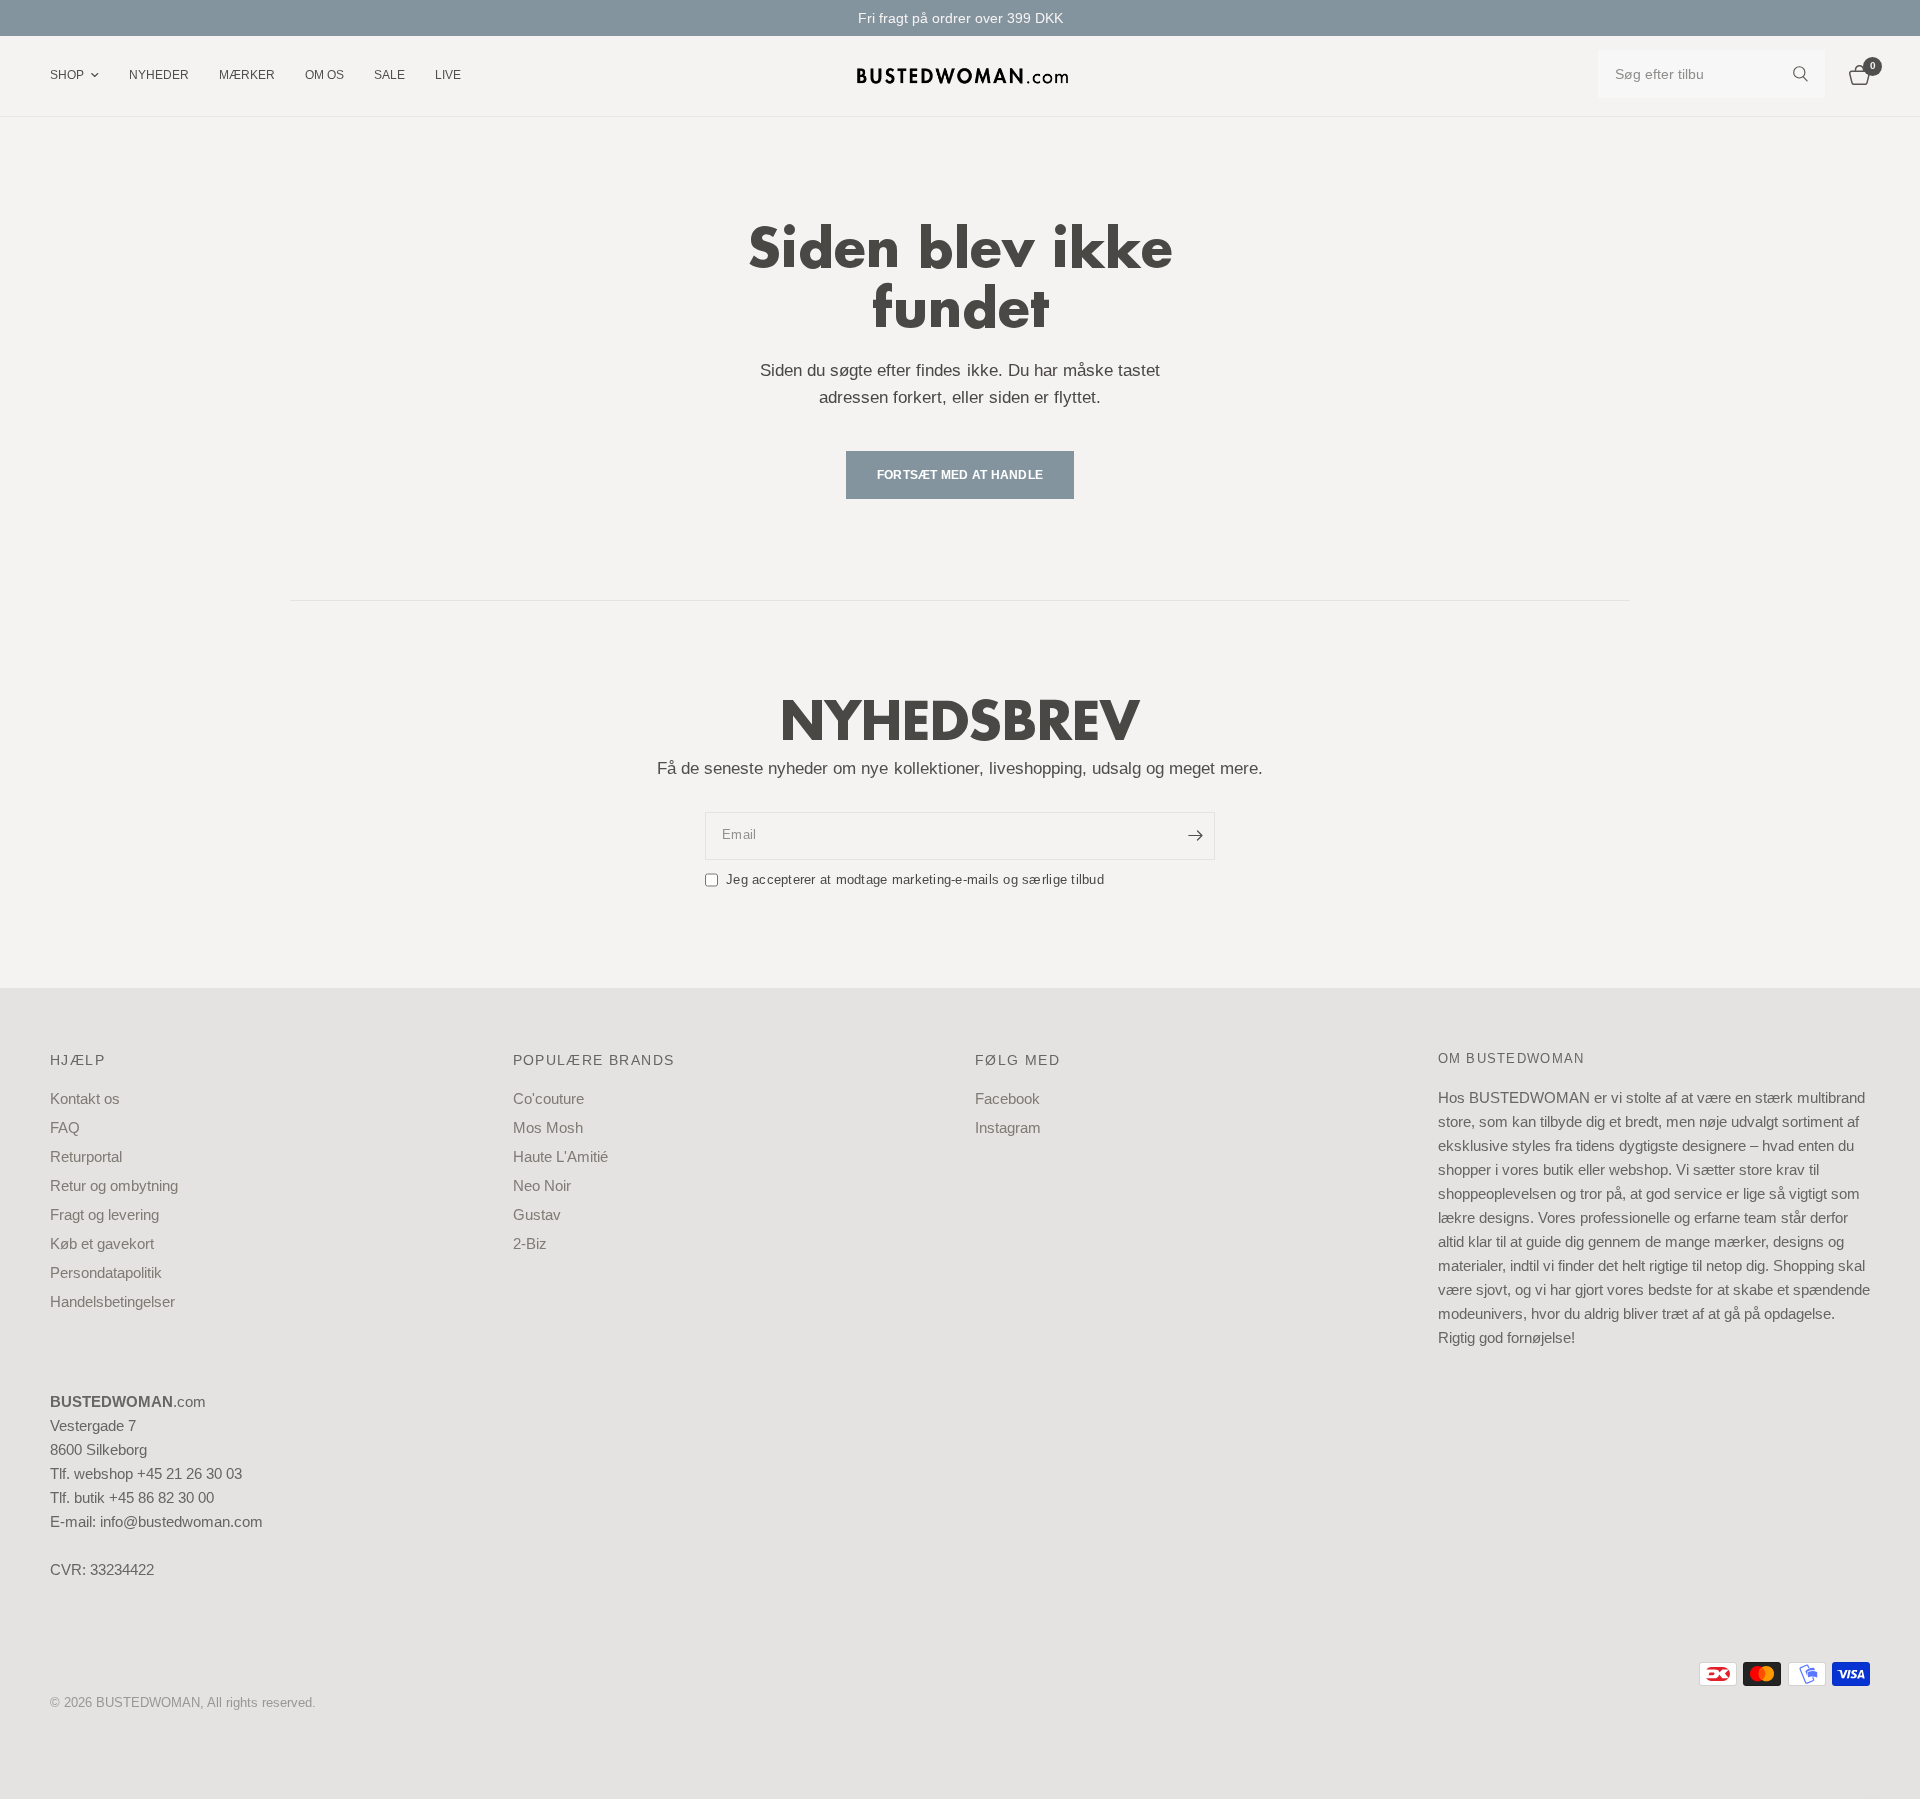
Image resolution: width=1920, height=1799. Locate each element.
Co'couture (548, 1098)
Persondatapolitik (106, 1272)
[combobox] (1711, 74)
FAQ (65, 1127)
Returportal (86, 1156)
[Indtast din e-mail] (1195, 836)
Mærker (247, 75)
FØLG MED (1017, 1060)
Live (448, 75)
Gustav (537, 1214)
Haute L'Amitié (560, 1156)
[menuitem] (82, 75)
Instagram (1008, 1127)
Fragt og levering (104, 1214)
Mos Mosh (548, 1127)
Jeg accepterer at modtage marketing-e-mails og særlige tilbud (915, 879)
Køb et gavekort (102, 1243)
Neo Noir (542, 1185)
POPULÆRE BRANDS (594, 1060)
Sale (389, 75)
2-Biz (530, 1243)
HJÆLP (77, 1060)
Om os (324, 75)
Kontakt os (85, 1098)
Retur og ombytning (114, 1185)
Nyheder (159, 75)
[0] (1854, 76)
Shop (67, 75)
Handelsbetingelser (112, 1301)
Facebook (1007, 1098)
